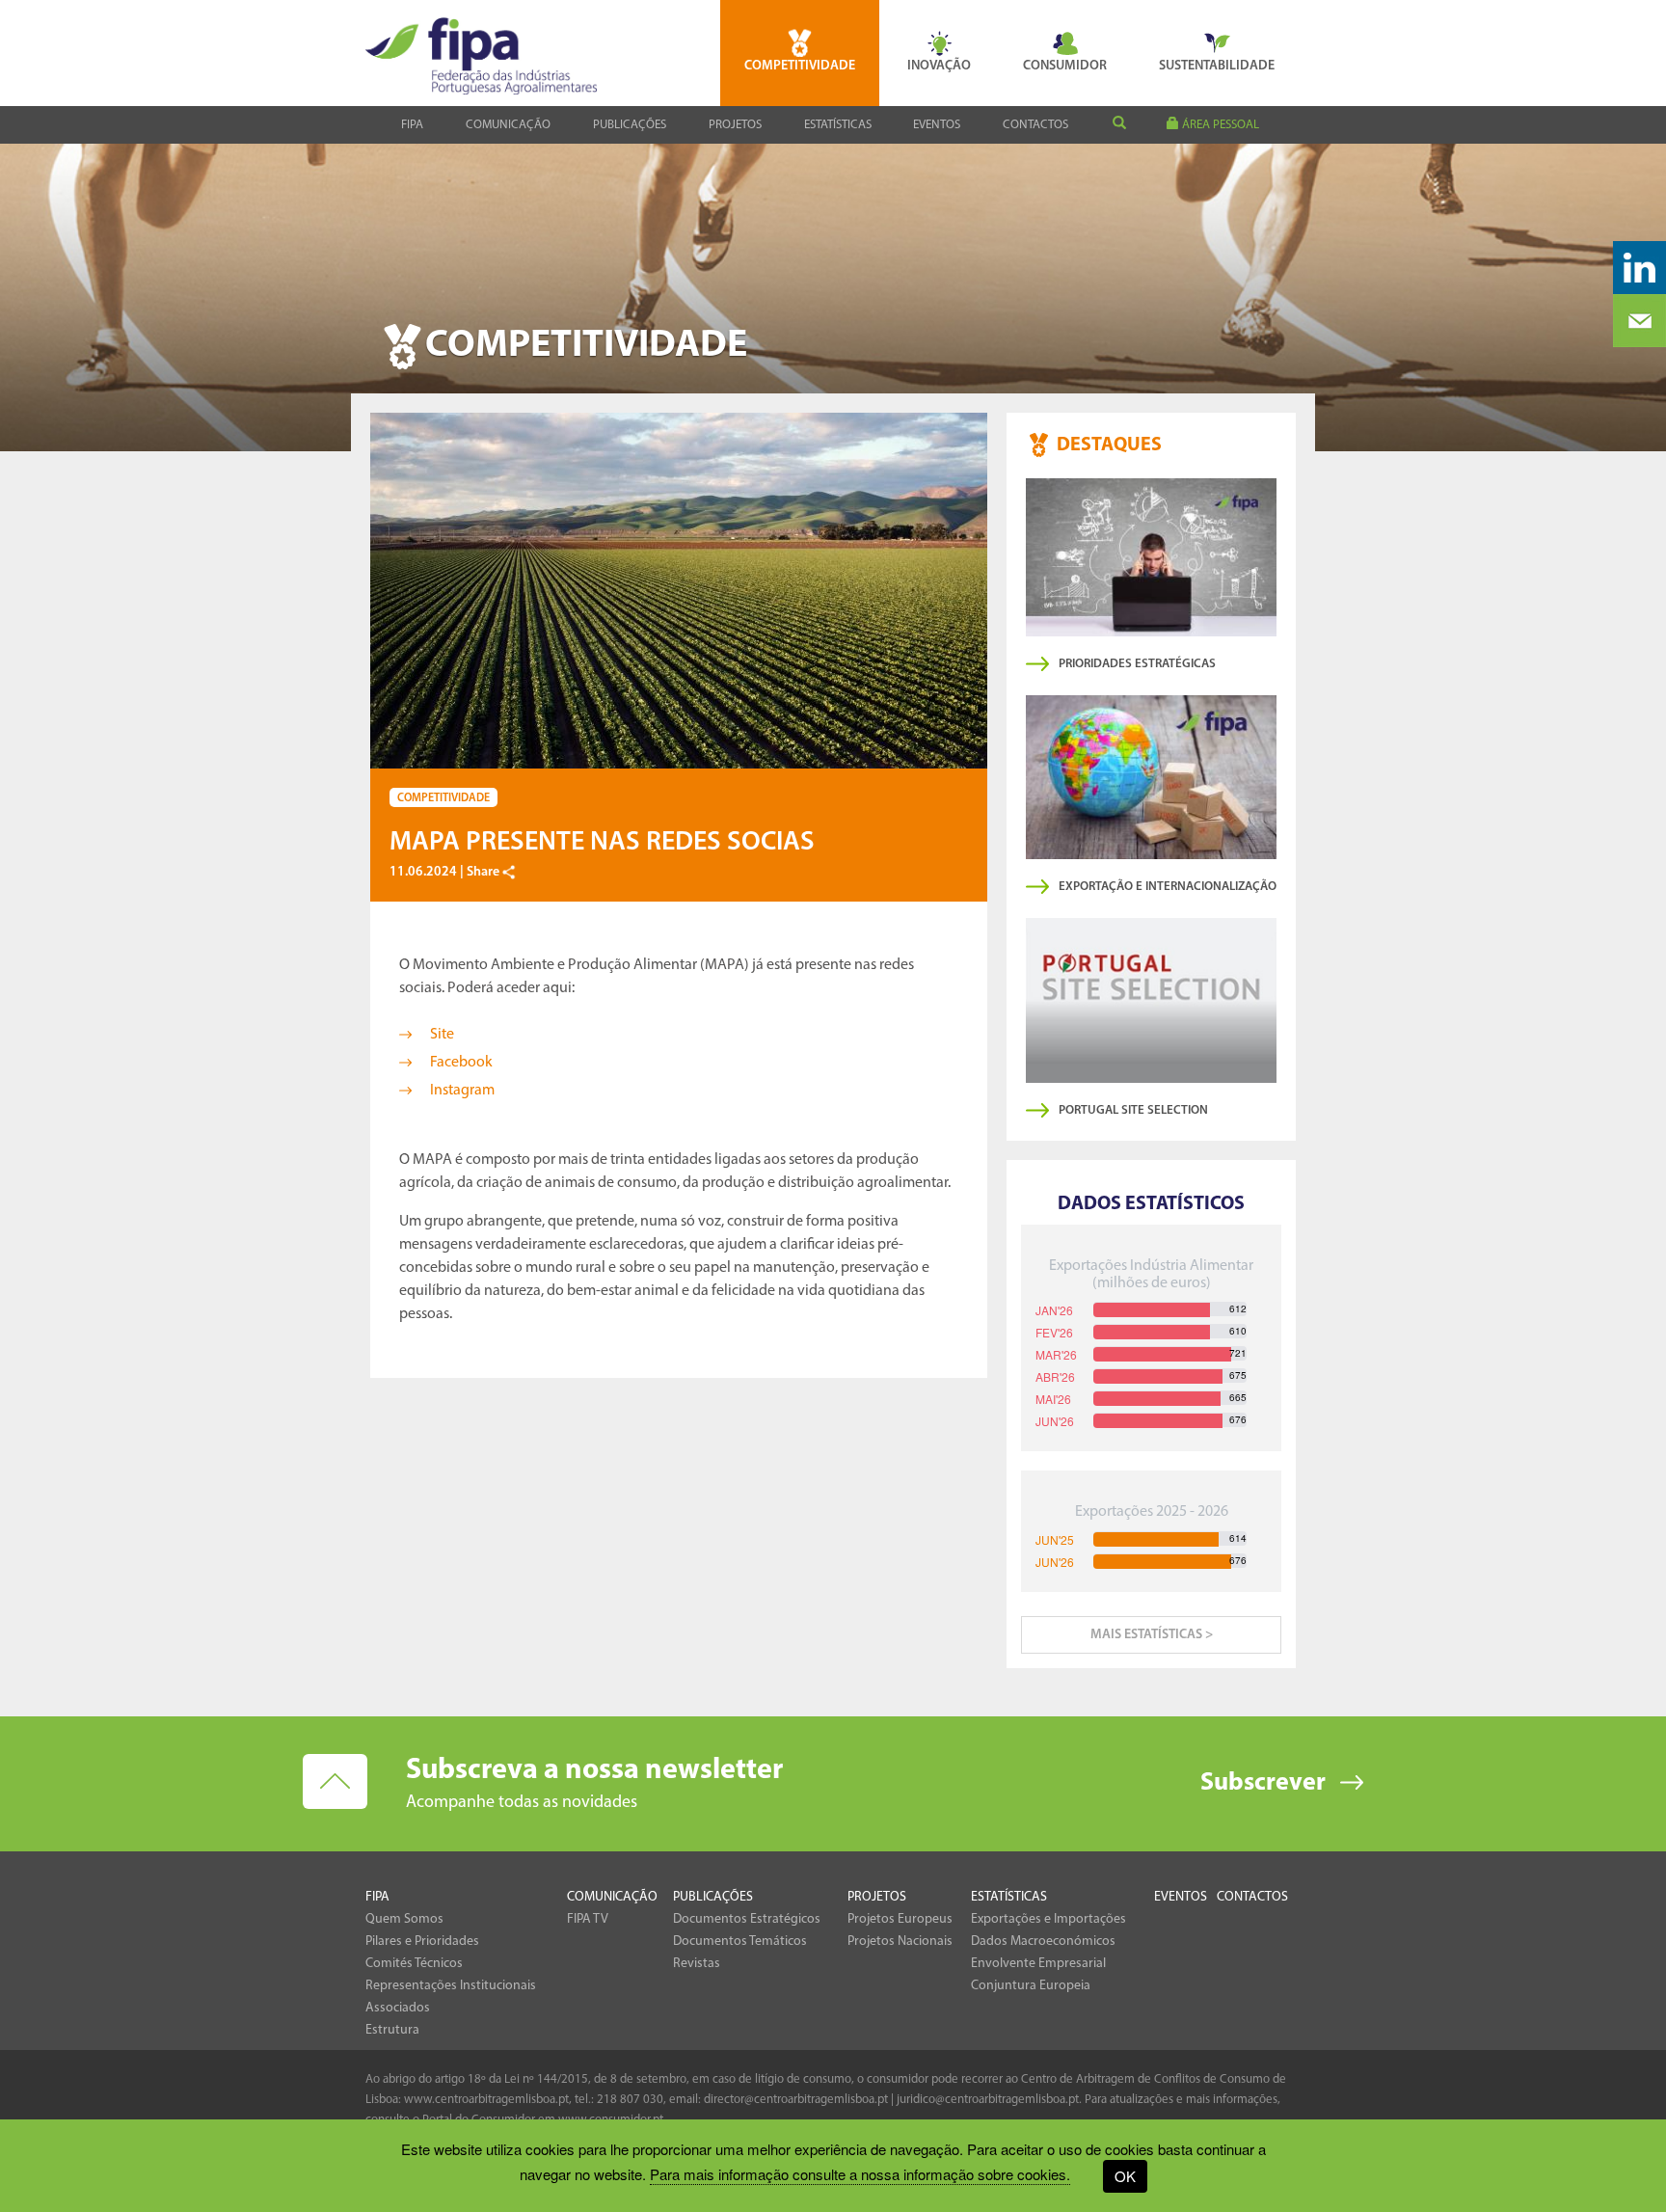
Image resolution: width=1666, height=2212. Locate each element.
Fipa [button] (412, 125)
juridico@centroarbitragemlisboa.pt (988, 2100)
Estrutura (392, 2030)
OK (1125, 2176)
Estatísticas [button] (838, 125)
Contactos (1035, 125)
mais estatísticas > (1152, 1635)
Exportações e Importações (1048, 1919)
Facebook (461, 1063)
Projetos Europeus (900, 1919)
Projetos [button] (735, 125)
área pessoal (1219, 125)
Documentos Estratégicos (747, 1919)
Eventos (937, 125)
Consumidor (1065, 66)
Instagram (462, 1091)
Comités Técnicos (414, 1964)
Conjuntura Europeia (1031, 1986)
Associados (398, 2008)
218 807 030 (630, 2100)
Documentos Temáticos (740, 1942)
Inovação (939, 66)
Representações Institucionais (451, 1986)
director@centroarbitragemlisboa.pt (796, 2100)
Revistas (697, 1964)
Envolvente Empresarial (1038, 1964)
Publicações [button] (630, 125)
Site (442, 1035)
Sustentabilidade (1217, 66)
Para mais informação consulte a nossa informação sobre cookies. (860, 2174)
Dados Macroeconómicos (1043, 1942)
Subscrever (1263, 1783)
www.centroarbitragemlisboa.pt (486, 2100)
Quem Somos (404, 1919)
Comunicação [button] (508, 125)
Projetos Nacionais (900, 1942)
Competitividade (800, 66)
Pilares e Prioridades (422, 1942)
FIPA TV (588, 1919)
